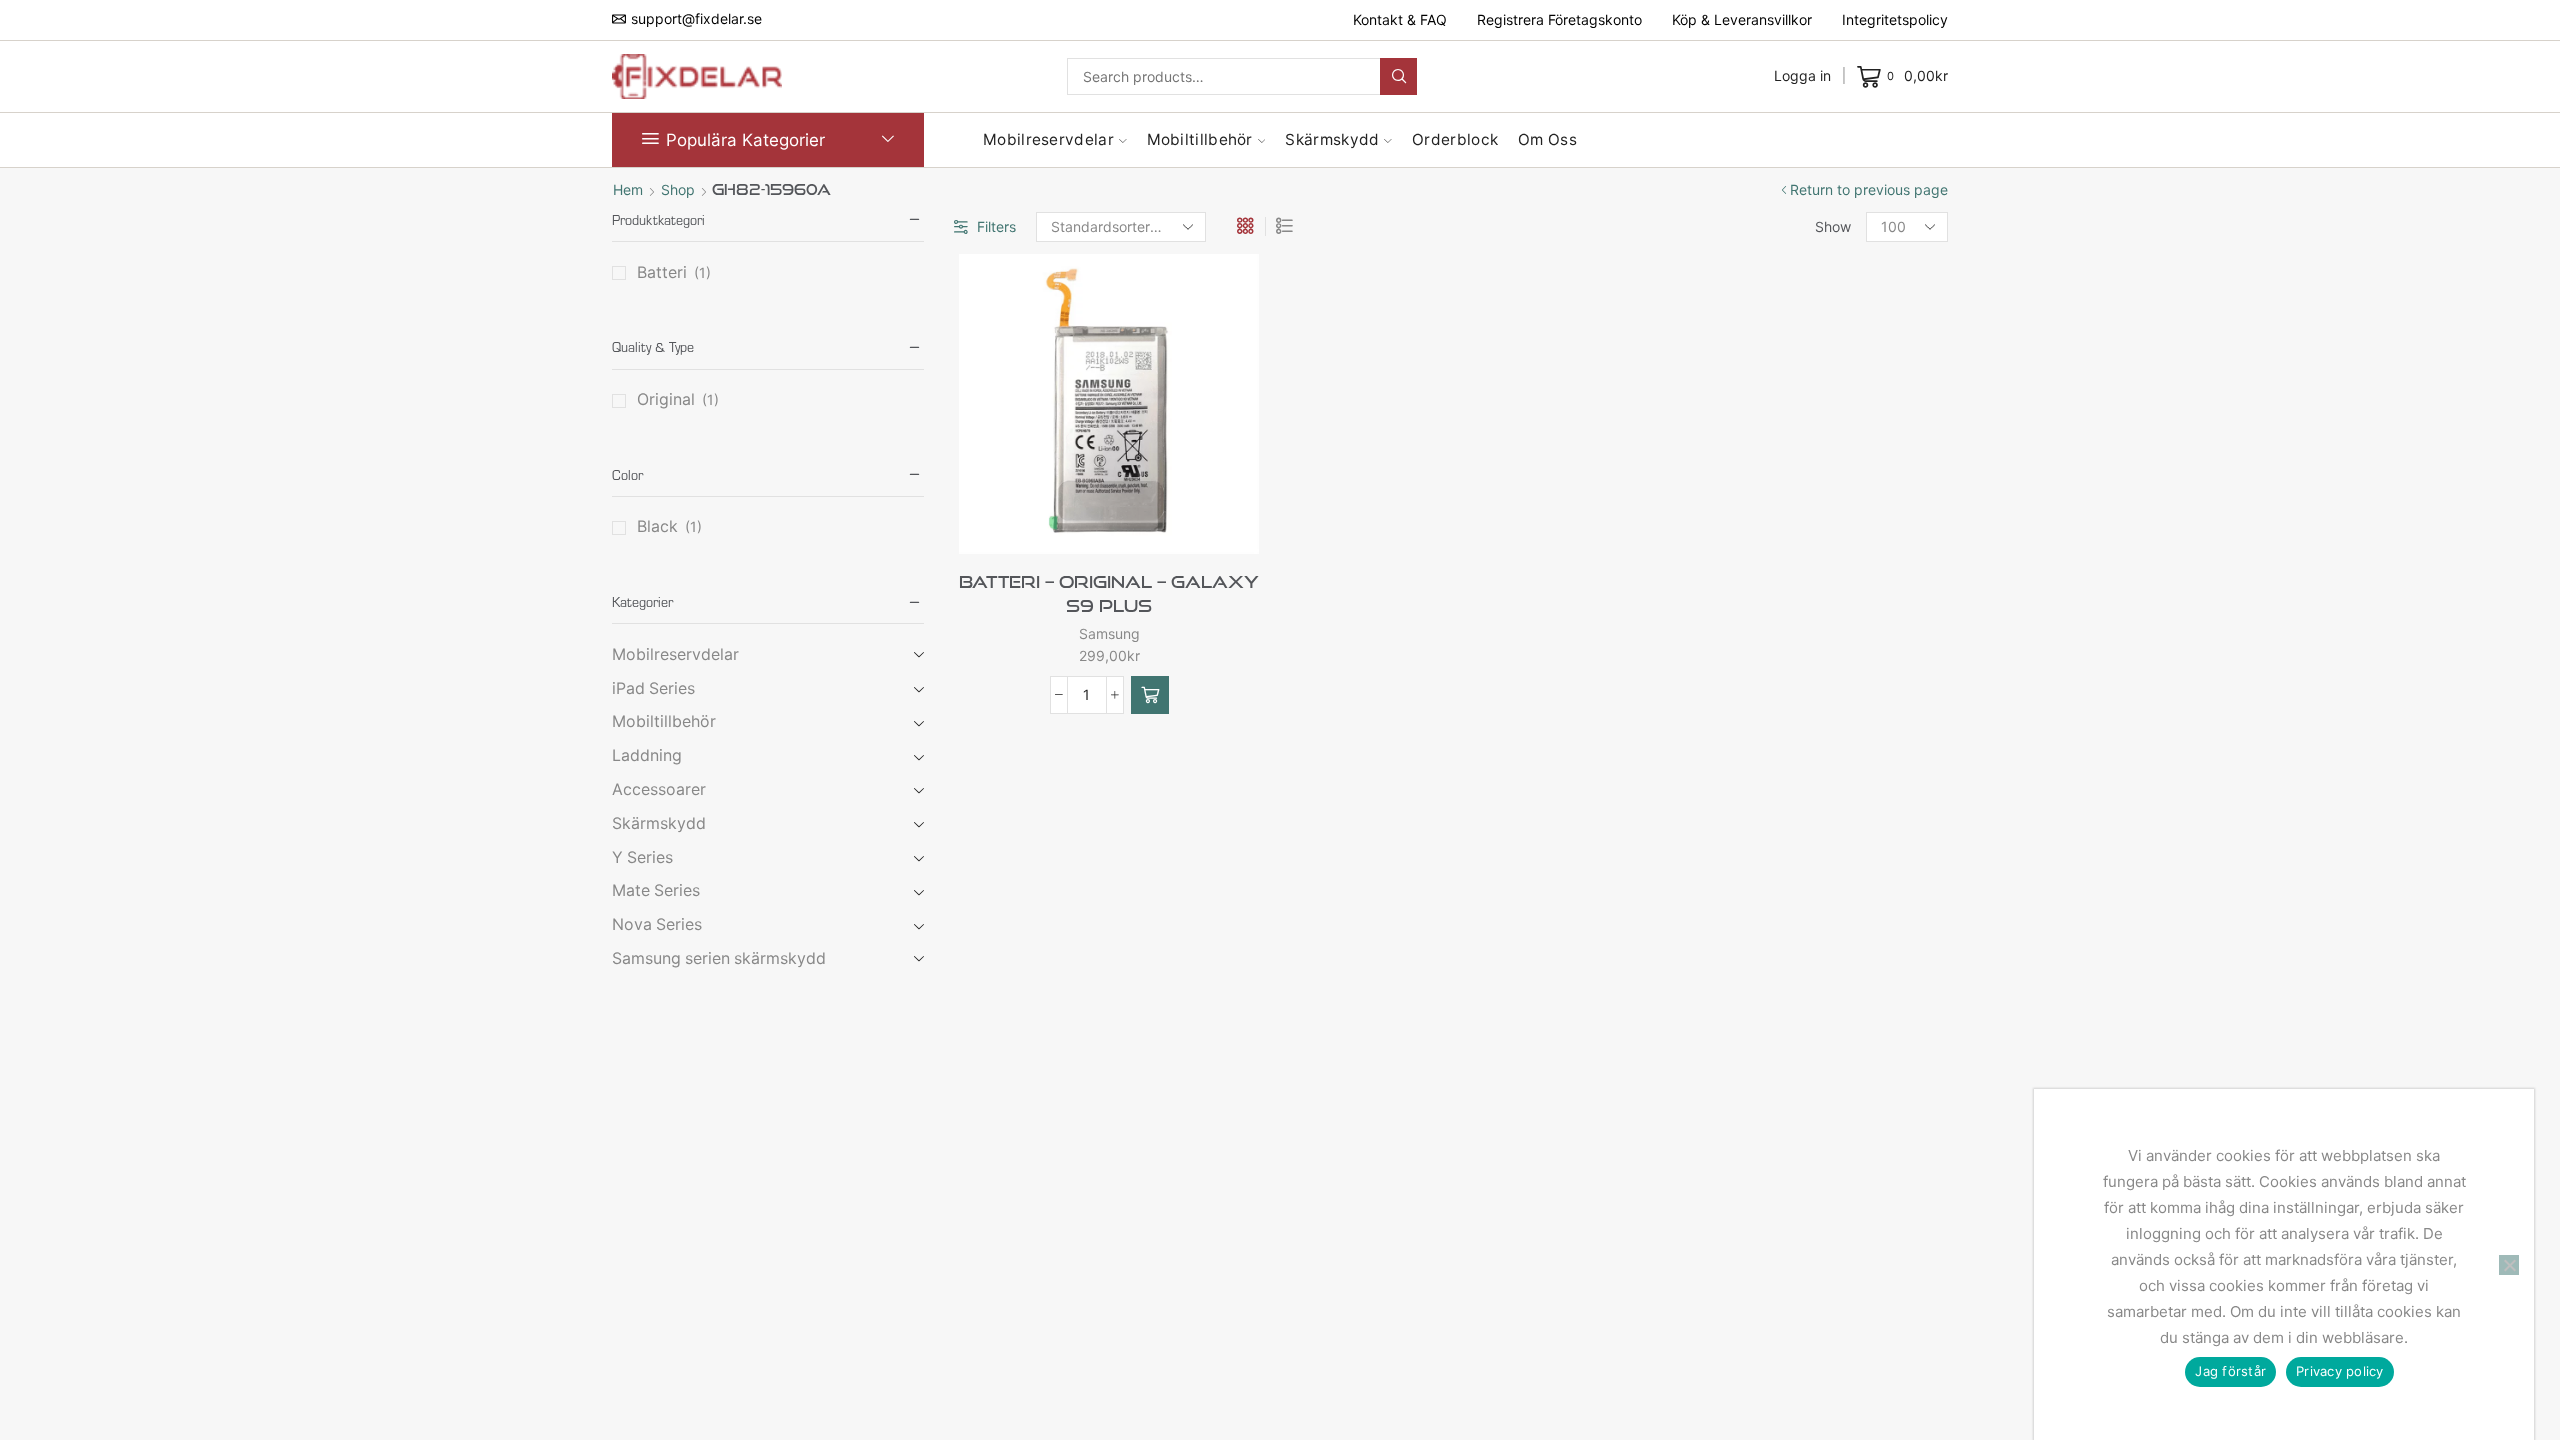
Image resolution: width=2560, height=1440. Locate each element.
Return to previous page (1869, 189)
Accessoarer (659, 789)
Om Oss (1547, 139)
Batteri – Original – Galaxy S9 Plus (1109, 593)
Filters (996, 226)
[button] (1150, 695)
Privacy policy (2340, 1371)
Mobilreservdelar (1048, 139)
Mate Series (656, 890)
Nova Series (657, 924)
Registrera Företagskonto (1559, 19)
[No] (2509, 1265)
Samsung (1109, 633)
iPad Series (653, 688)
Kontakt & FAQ (1400, 19)
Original (666, 399)
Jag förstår (2230, 1371)
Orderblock (1455, 139)
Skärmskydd (1332, 139)
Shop (678, 189)
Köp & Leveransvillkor (1742, 19)
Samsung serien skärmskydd (719, 958)
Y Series (642, 857)
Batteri (662, 272)
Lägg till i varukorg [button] (1142, 520)
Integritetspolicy (1895, 19)
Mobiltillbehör (1200, 139)
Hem (628, 189)
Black (657, 526)
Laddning (647, 755)
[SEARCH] (1398, 76)
